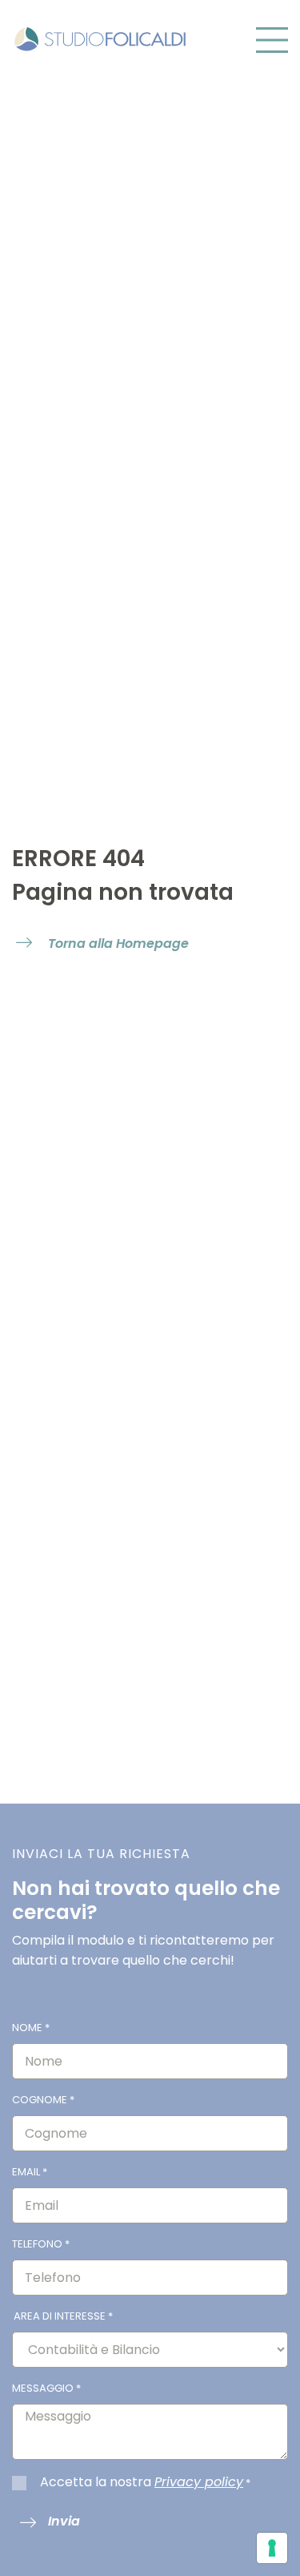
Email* (30, 2172)
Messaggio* (46, 2388)
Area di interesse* (63, 2316)
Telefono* (41, 2244)
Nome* (31, 2028)
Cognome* (43, 2100)
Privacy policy (199, 2482)
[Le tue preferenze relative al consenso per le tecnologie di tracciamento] (272, 2548)
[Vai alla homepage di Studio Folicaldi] (100, 38)
